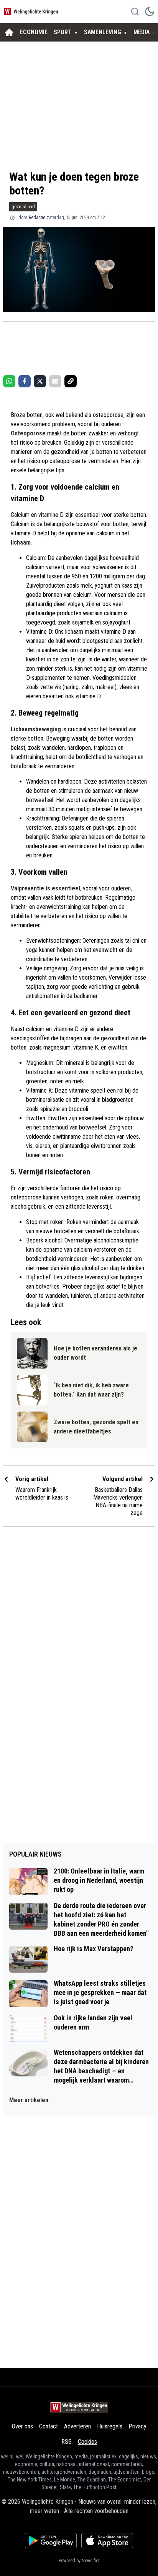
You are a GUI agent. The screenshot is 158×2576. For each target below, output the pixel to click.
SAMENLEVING (103, 32)
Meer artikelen (29, 2100)
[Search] (135, 12)
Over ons (22, 2426)
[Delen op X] (40, 381)
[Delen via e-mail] (55, 381)
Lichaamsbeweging (36, 729)
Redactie (37, 218)
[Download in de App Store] (107, 2541)
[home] (9, 32)
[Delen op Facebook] (25, 381)
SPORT (63, 32)
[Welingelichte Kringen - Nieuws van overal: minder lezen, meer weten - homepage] (32, 11)
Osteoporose (28, 433)
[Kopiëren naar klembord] (71, 381)
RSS (67, 2442)
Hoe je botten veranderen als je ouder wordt (95, 1353)
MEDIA (142, 32)
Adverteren (77, 2426)
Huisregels (110, 2426)
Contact (49, 2426)
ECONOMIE (34, 32)
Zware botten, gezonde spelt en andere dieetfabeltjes (96, 1427)
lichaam (21, 542)
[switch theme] (150, 12)
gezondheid (23, 207)
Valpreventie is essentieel (45, 888)
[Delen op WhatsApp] (9, 381)
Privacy (137, 2426)
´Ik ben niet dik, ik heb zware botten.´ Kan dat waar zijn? (91, 1390)
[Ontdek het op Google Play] (51, 2541)
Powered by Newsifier (79, 2561)
